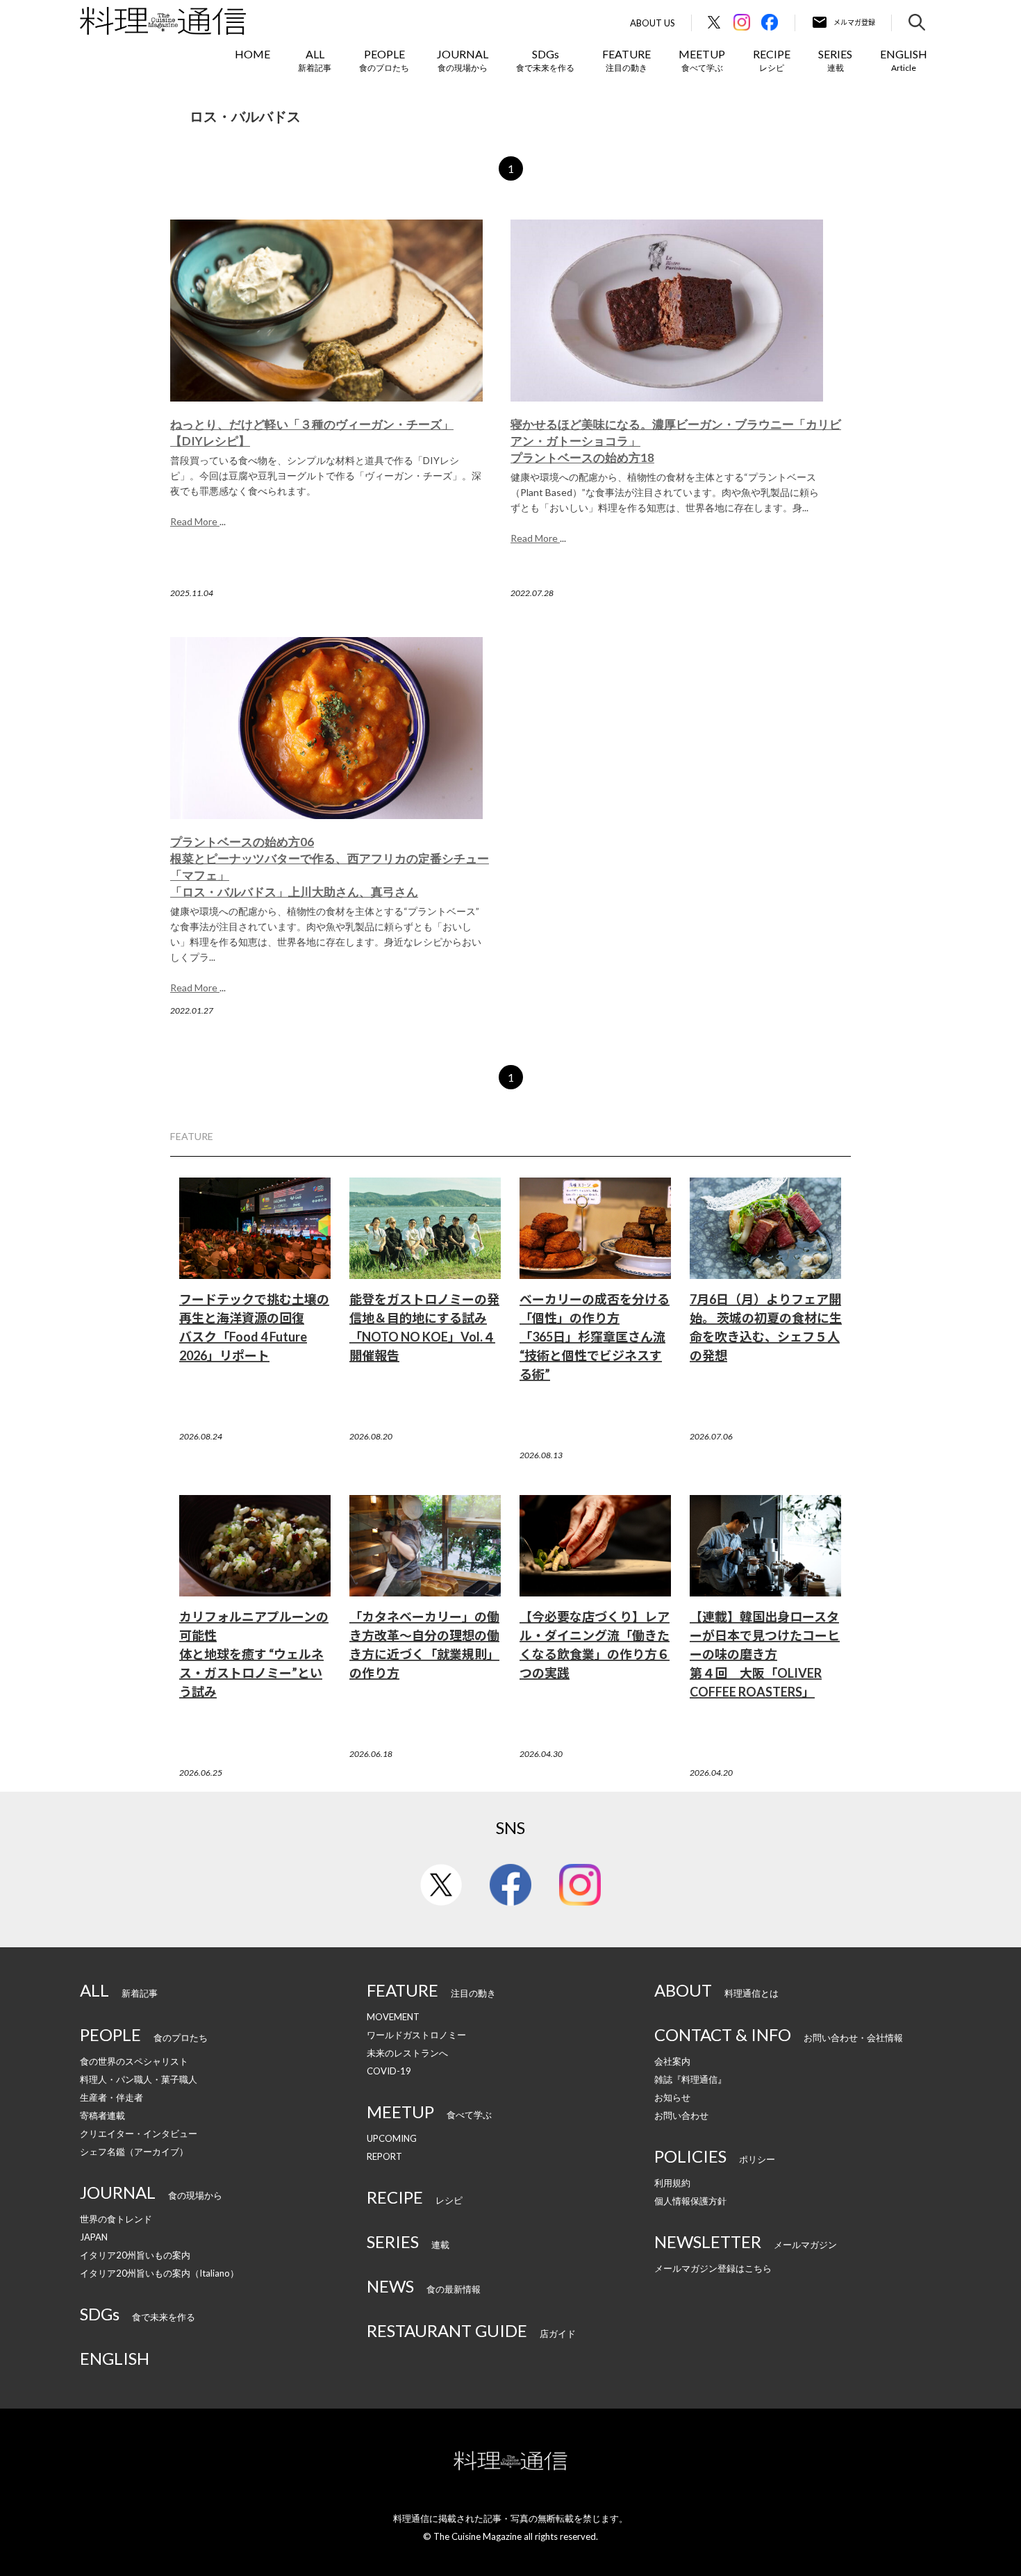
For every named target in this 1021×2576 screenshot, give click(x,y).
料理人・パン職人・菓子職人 (139, 2079)
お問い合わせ (681, 2115)
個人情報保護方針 (690, 2201)
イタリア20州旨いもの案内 (135, 2255)
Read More (195, 521)
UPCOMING (392, 2138)
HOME (252, 54)
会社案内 (672, 2061)
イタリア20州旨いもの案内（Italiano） (159, 2273)
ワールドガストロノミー (416, 2035)
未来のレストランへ (407, 2053)
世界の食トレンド (116, 2219)
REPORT (384, 2156)
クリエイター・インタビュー (139, 2133)
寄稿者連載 (102, 2115)
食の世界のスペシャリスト (134, 2061)
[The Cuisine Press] (163, 21)
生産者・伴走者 (111, 2097)
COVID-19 (389, 2071)
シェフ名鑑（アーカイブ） (134, 2152)
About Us (653, 23)
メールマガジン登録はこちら (713, 2268)
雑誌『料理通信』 (690, 2079)
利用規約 (672, 2183)
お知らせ (672, 2097)
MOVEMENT (393, 2017)
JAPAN (94, 2237)
